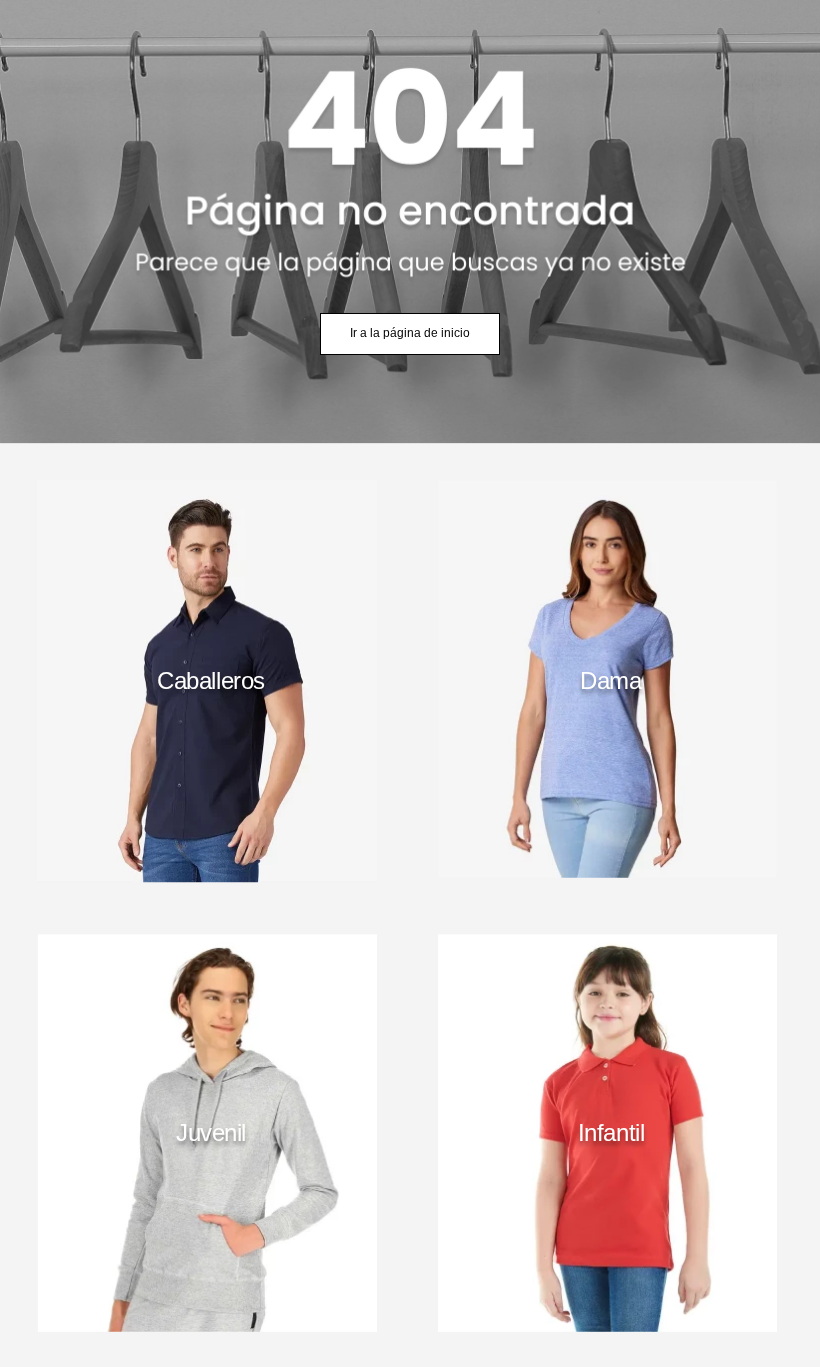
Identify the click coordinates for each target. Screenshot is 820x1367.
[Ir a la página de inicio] (410, 222)
